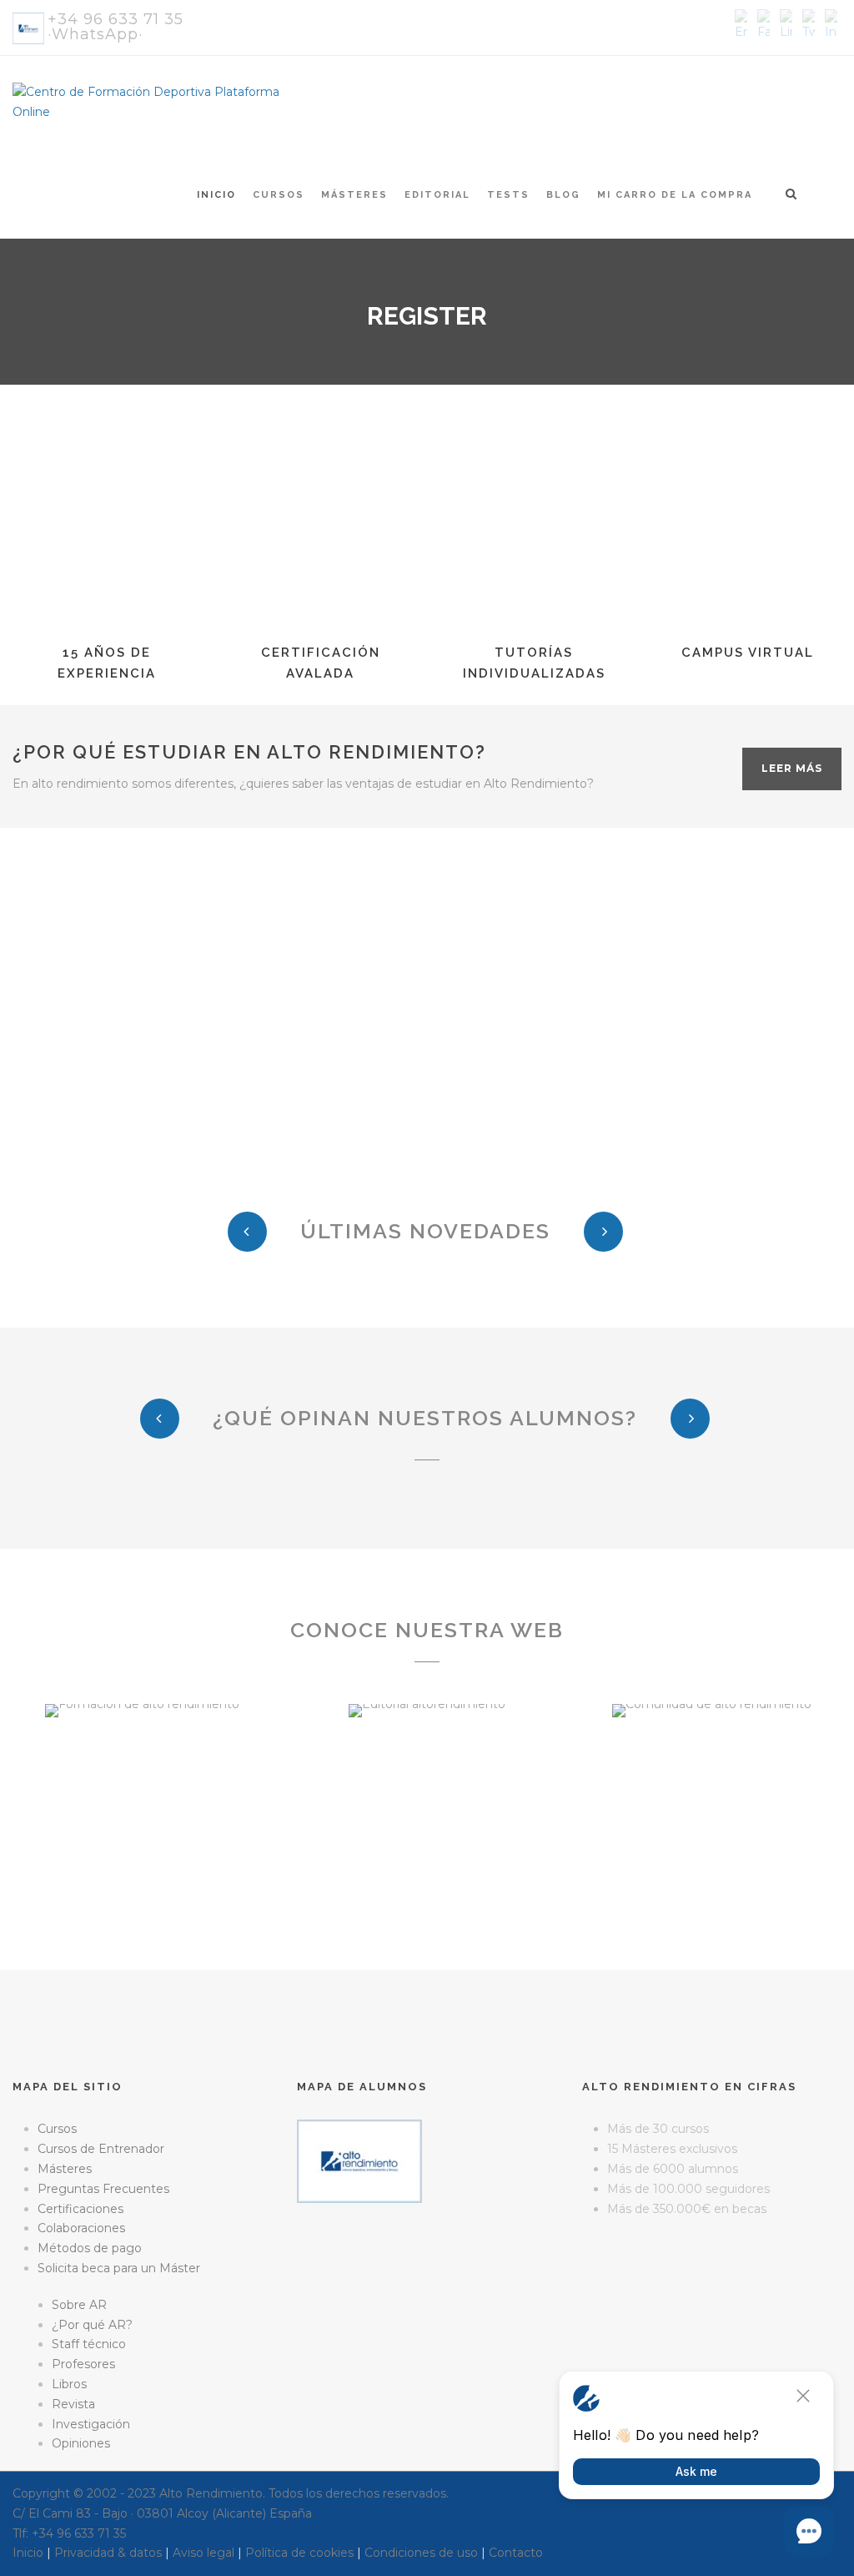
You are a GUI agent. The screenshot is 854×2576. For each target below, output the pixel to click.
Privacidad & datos (108, 2553)
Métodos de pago (90, 2248)
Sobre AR (79, 2305)
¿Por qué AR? (92, 2325)
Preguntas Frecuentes (103, 2189)
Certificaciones (80, 2209)
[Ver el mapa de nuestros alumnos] (359, 2160)
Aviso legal (203, 2553)
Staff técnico (89, 2344)
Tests (508, 195)
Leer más (792, 768)
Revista (73, 2404)
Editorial (437, 195)
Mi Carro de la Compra (675, 195)
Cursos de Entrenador (101, 2149)
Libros (69, 2384)
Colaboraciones (81, 2228)
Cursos (279, 195)
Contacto (516, 2553)
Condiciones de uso (421, 2553)
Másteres (354, 195)
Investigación (91, 2424)
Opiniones (81, 2443)
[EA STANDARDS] (427, 2275)
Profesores (83, 2364)
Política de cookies (299, 2553)
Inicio (216, 195)
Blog (563, 195)
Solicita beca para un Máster (119, 2268)
